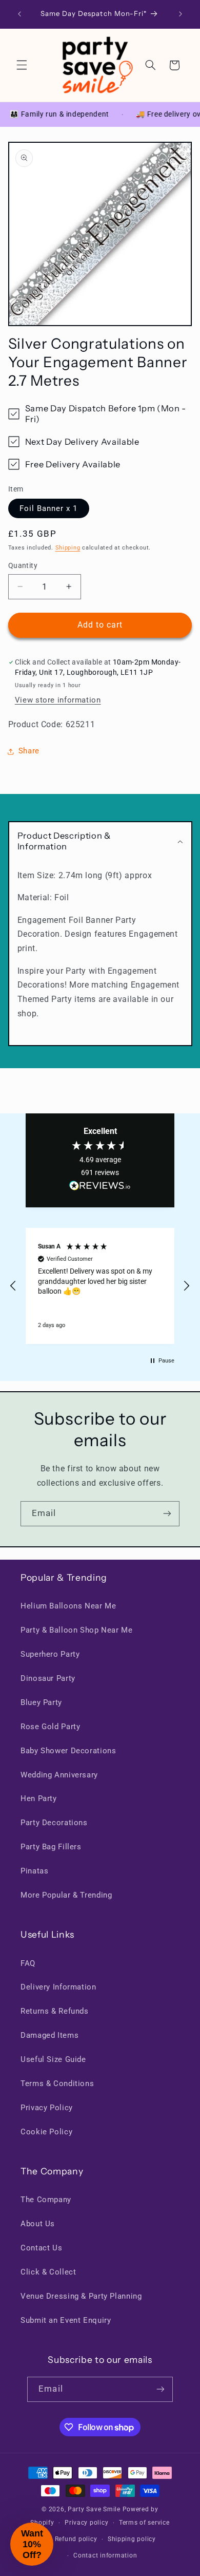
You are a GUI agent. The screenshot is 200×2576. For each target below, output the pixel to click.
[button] (22, 65)
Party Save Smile (94, 2509)
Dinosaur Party (48, 1678)
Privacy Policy (47, 2108)
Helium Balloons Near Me (68, 1606)
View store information (58, 700)
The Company (46, 2200)
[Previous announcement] (19, 14)
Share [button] (29, 751)
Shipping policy (132, 2539)
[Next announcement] (181, 14)
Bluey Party (41, 1702)
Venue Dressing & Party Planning (81, 2296)
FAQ (28, 1963)
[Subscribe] (167, 1514)
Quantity (23, 565)
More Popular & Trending (66, 1895)
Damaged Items (49, 2035)
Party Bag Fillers (51, 1847)
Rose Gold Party (50, 1727)
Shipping (68, 548)
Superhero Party (50, 1654)
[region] (100, 1286)
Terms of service (144, 2523)
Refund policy (76, 2539)
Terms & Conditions (57, 2083)
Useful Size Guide (53, 2059)
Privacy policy (86, 2523)
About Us (38, 2224)
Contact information (105, 2555)
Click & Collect (48, 2272)
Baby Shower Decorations (68, 1751)
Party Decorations (54, 1823)
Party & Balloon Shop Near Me (77, 1630)
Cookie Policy (46, 2132)
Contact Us (41, 2248)
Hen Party (39, 1798)
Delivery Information (58, 1987)
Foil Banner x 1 (49, 508)
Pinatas (34, 1871)
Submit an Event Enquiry (66, 2320)
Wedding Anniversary (59, 1775)
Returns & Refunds (55, 2011)
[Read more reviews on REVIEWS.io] (100, 1188)
